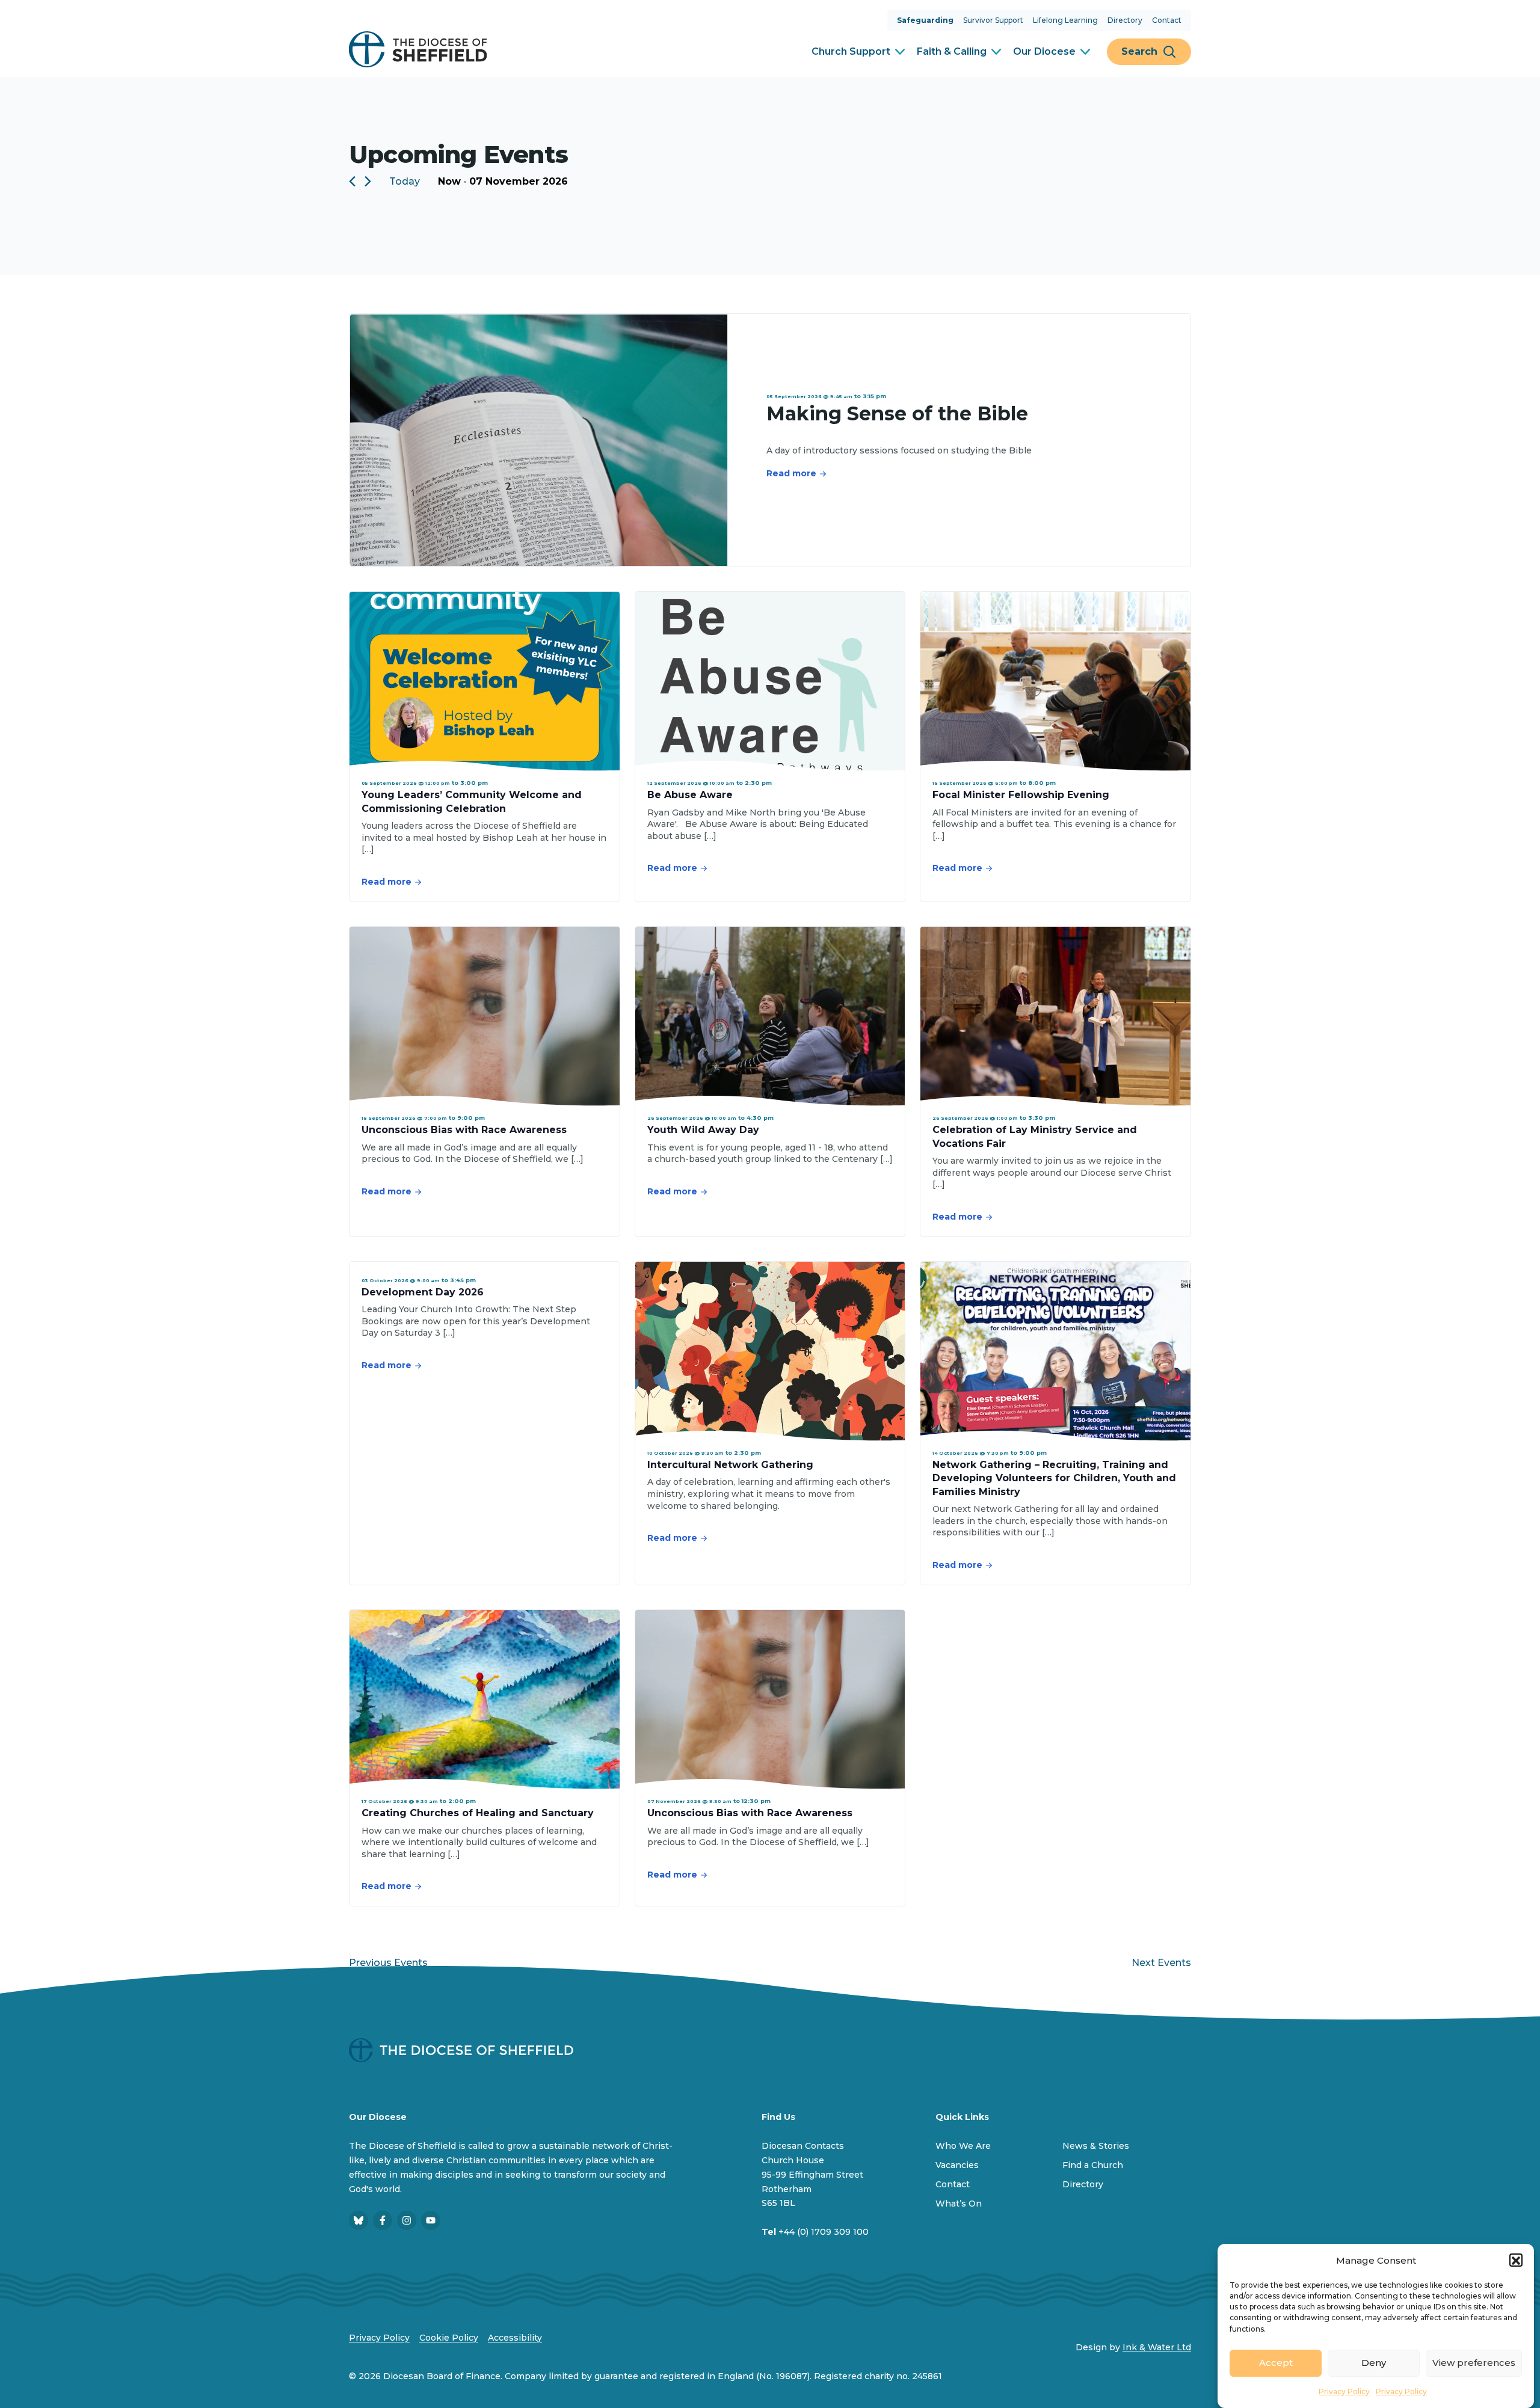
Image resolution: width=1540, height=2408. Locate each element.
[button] (1516, 2261)
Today (405, 181)
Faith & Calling (952, 51)
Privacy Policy (1344, 2391)
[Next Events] (368, 181)
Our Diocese (1044, 51)
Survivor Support (993, 20)
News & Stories (1096, 2146)
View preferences (1474, 2363)
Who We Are (963, 2146)
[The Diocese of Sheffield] (418, 49)
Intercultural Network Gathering (730, 1465)
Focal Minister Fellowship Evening (1021, 795)
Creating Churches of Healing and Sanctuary (478, 1813)
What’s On (959, 2204)
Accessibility (515, 2338)
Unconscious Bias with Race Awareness (464, 1130)
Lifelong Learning (1065, 20)
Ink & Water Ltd (1157, 2347)
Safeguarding (925, 20)
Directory (1125, 20)
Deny (1374, 2363)
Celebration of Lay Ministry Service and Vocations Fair (1035, 1136)
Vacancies (957, 2165)
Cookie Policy (449, 2338)
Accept (1276, 2363)
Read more (791, 473)
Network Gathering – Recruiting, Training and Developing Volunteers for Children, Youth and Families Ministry (1054, 1478)
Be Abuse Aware (690, 795)
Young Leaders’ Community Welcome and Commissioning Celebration (472, 801)
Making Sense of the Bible (897, 413)
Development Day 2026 (423, 1292)
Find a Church (1093, 2165)
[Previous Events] (352, 181)
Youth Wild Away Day (703, 1130)
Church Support (851, 51)
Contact (1167, 20)
